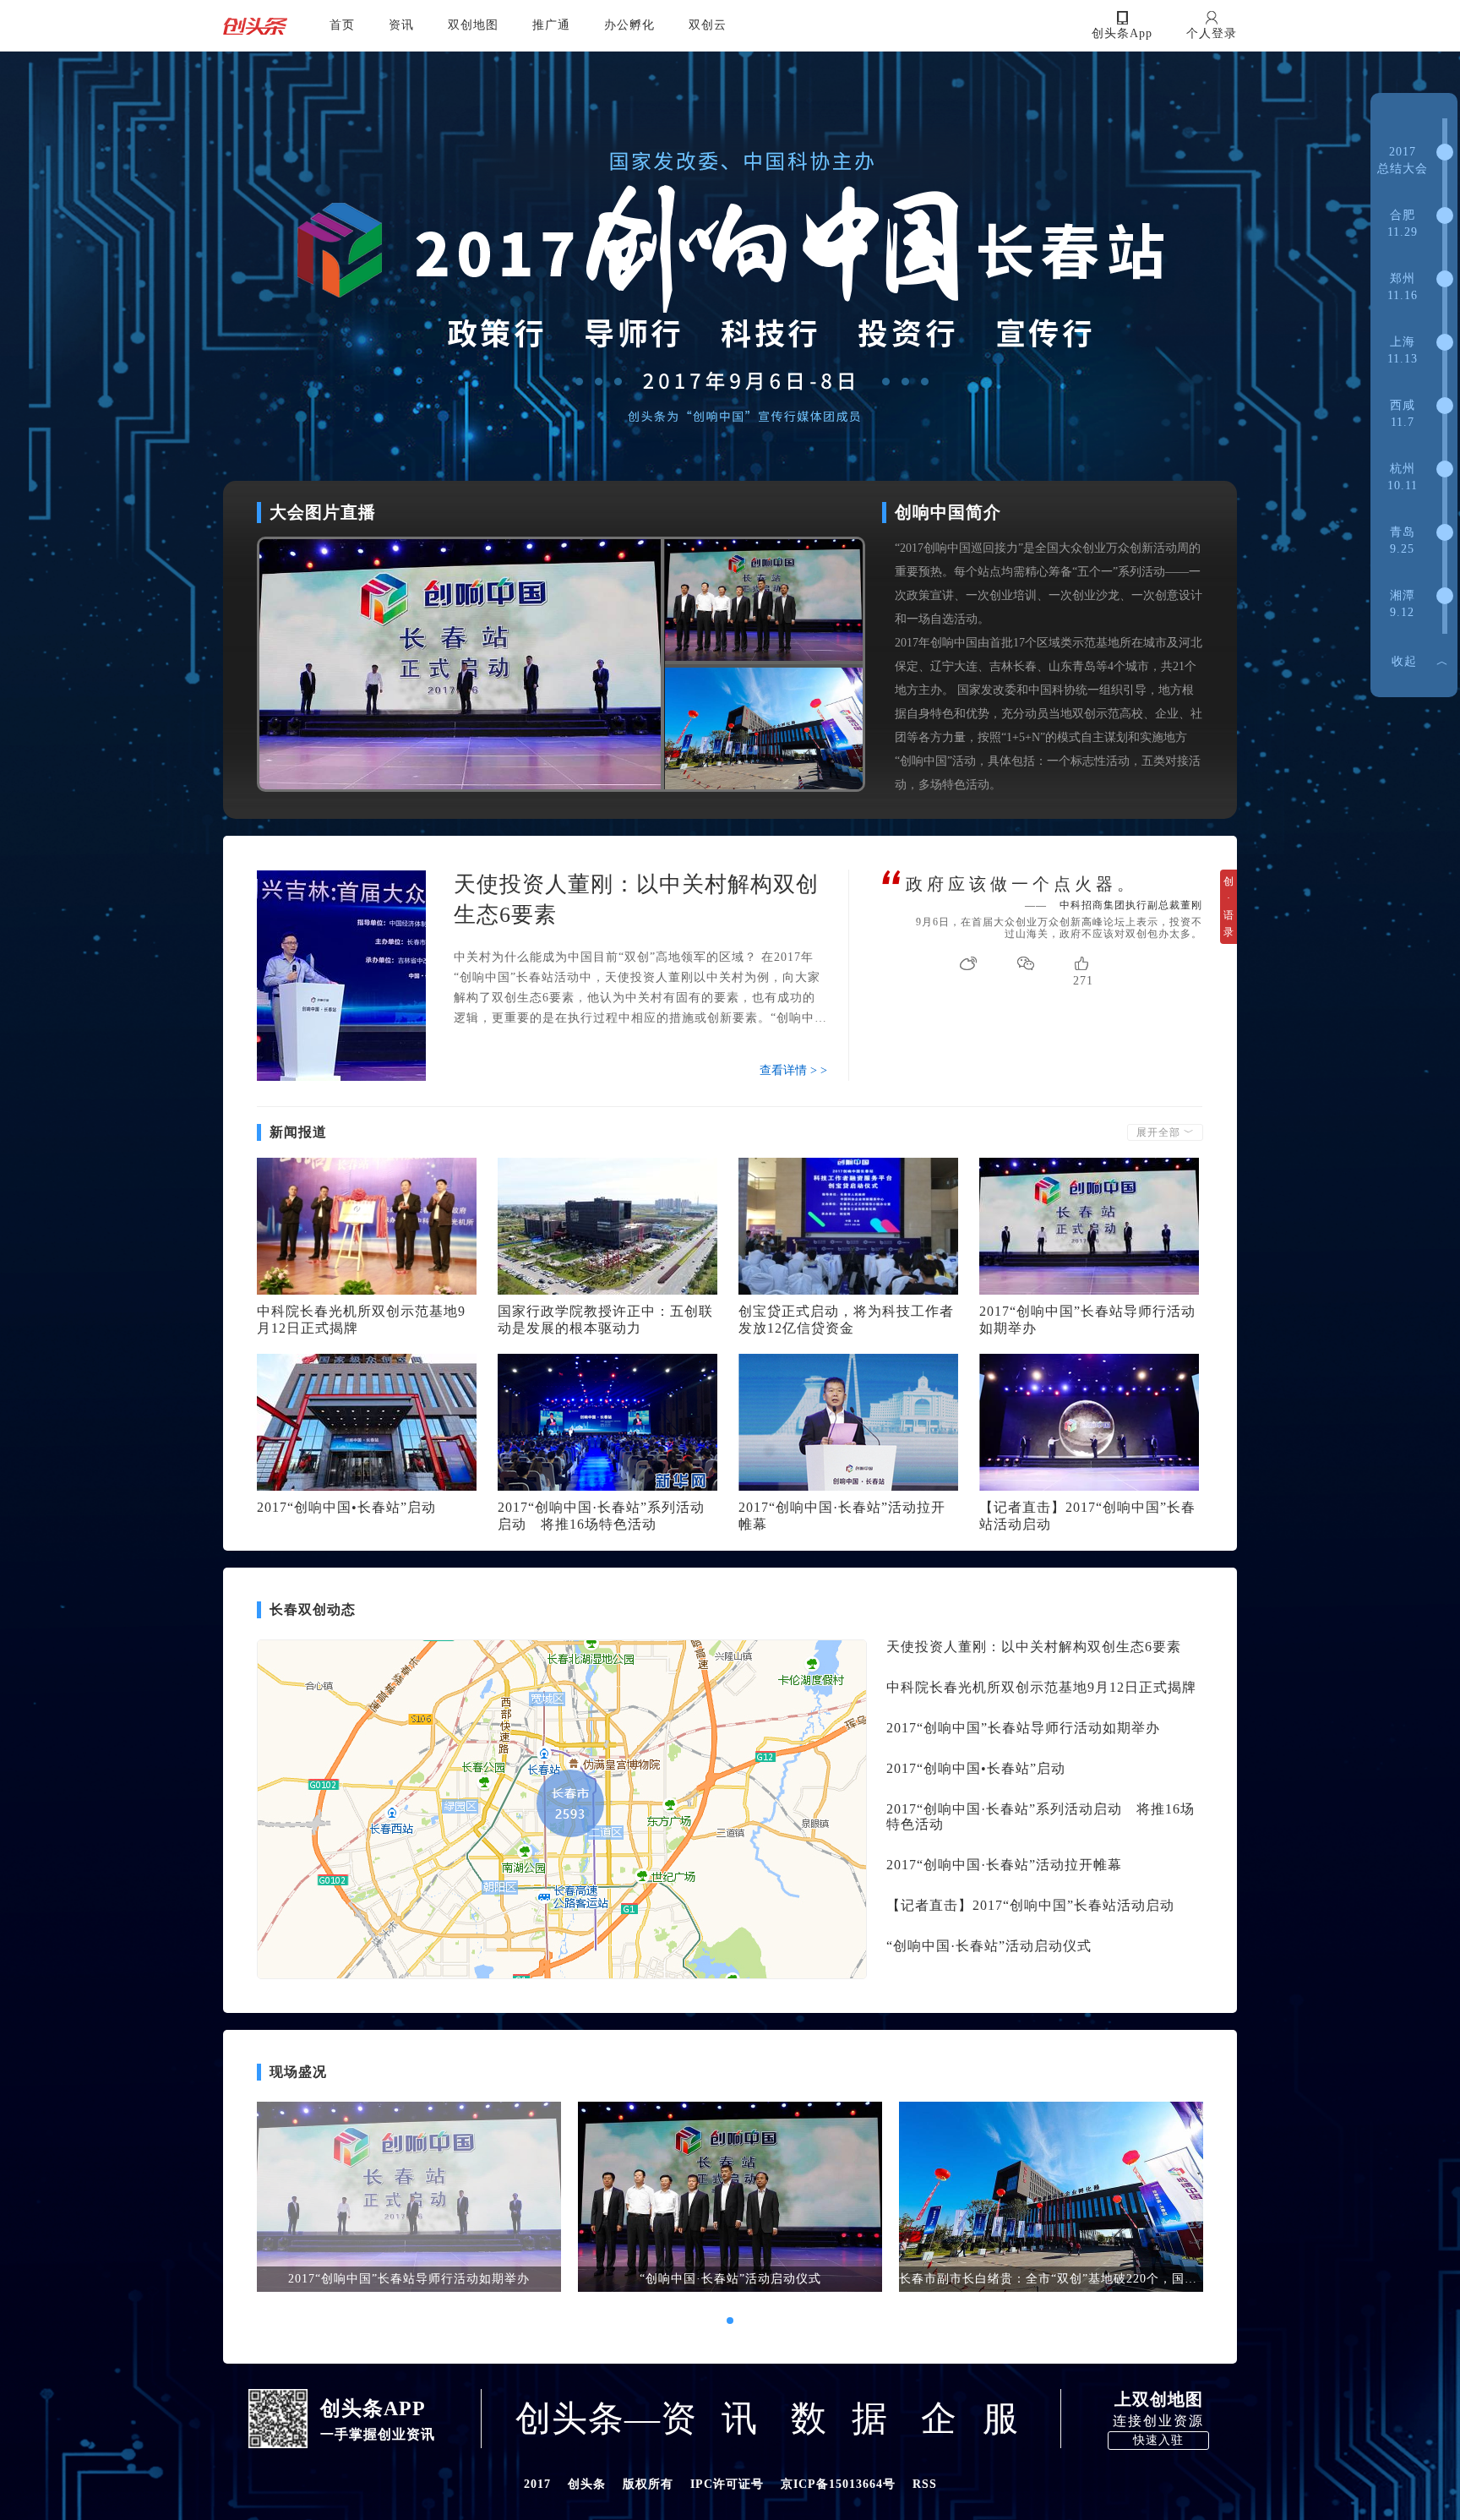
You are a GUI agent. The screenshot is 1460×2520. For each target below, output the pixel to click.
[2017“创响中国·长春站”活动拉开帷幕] (848, 1422)
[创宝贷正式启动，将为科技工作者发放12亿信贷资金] (848, 1226)
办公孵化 (629, 25)
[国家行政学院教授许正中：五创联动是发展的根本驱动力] (607, 1226)
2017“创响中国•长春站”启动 (346, 1507)
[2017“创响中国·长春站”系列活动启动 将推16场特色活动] (607, 1422)
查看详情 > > (793, 1070)
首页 (342, 25)
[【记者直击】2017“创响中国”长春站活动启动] (1089, 1422)
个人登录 (1212, 33)
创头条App (1122, 33)
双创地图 (473, 25)
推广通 (551, 25)
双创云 (708, 25)
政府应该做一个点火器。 (1022, 884)
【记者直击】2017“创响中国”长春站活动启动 (1030, 1905)
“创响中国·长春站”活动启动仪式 (989, 1946)
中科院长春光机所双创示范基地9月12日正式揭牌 (1041, 1687)
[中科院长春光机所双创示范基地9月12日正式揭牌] (367, 1226)
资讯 (401, 25)
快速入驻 (1158, 2440)
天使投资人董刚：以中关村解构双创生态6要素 (1034, 1647)
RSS (925, 2484)
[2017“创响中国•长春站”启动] (367, 1422)
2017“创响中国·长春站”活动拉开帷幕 (1004, 1865)
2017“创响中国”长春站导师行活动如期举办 (1023, 1728)
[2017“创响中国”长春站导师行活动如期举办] (1089, 1226)
